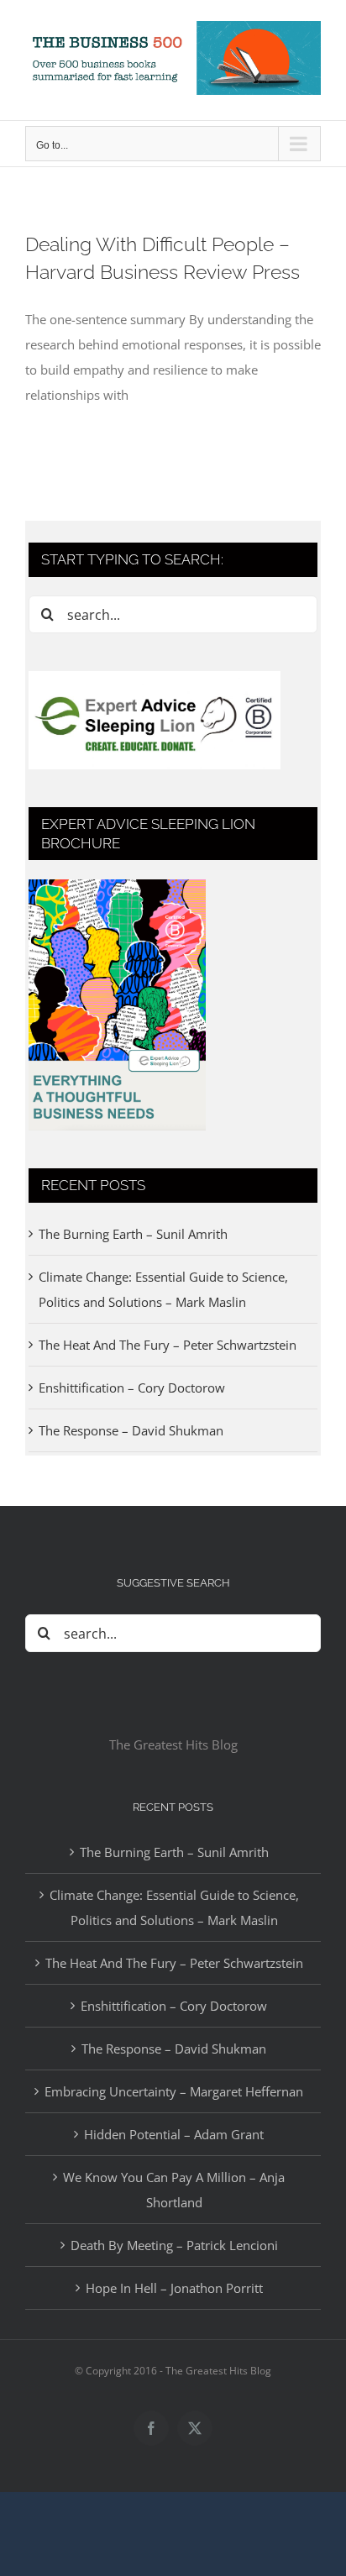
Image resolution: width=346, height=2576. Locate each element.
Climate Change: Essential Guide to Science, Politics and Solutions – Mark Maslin (174, 1907)
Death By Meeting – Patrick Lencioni (174, 2245)
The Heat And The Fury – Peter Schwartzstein (168, 1345)
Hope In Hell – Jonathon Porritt (174, 2288)
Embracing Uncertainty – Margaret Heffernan (174, 2091)
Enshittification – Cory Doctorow (132, 1388)
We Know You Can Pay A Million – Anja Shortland (174, 2190)
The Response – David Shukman (131, 1430)
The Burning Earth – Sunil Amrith (133, 1234)
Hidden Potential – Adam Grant (174, 2134)
